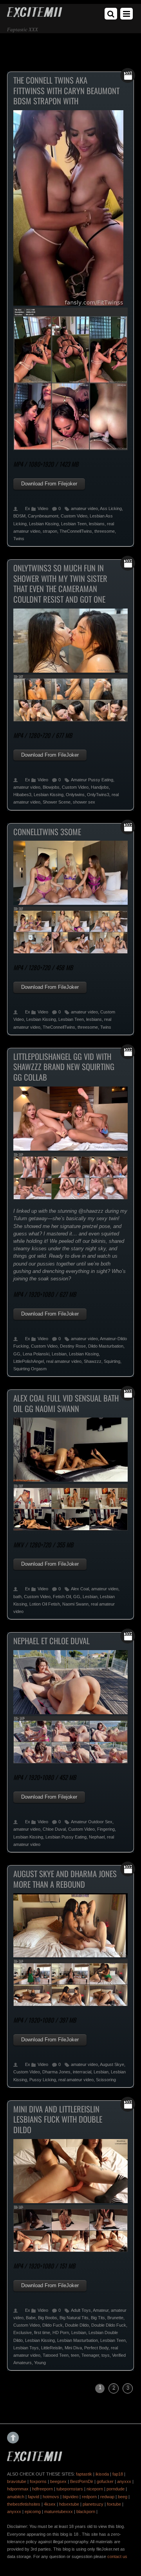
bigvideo (70, 2497)
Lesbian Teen (74, 524)
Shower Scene (57, 802)
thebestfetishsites (24, 2504)
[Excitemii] (35, 14)
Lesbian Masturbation (78, 2340)
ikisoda (102, 2474)
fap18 (118, 2474)
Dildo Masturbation (106, 1346)
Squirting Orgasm (30, 1369)
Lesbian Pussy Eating (66, 1837)
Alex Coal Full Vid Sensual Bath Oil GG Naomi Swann (66, 1403)
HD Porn (61, 2333)
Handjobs (100, 787)
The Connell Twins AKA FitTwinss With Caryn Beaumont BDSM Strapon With (66, 90)
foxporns (38, 2481)
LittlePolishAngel (29, 1361)
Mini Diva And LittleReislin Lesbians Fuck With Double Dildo (58, 2119)
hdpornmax (18, 2489)
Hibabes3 (22, 795)
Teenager (90, 2355)
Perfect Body (96, 2348)
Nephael (97, 1837)
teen (75, 2355)
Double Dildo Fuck (109, 2325)
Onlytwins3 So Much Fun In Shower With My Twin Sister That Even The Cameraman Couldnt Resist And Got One (60, 584)
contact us (117, 2556)
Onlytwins (75, 795)
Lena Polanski (36, 1354)
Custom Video (74, 516)
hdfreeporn (42, 2489)
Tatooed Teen (56, 2355)
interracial (82, 2072)
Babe (31, 2318)
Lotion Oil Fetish (45, 1604)
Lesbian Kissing (44, 524)
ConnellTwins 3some (47, 832)
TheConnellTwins (76, 531)
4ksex (50, 2504)
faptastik (84, 2474)
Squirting (112, 1361)
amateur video (84, 508)
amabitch (16, 2497)
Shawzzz (93, 1361)
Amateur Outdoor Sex (92, 1822)
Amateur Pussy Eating (92, 780)
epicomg (33, 2512)
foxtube (114, 2504)
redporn (89, 2497)
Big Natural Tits (74, 2318)
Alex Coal (80, 1589)
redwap (107, 2497)
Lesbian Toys (26, 2348)
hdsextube (69, 2504)
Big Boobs (48, 2318)
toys (106, 2355)
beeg (123, 2497)
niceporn (95, 2489)
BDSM (19, 516)
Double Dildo (77, 2325)
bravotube (17, 2481)
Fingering (106, 1829)
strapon (50, 531)
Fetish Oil (62, 1597)
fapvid (33, 2497)
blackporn (86, 2512)
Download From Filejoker (49, 484)
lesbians (97, 524)
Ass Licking (111, 508)
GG (17, 1354)
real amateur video (64, 1361)
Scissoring (106, 2080)
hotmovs (51, 2497)
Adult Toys (81, 2310)
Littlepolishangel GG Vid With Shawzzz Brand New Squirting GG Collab (64, 1067)
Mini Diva (73, 2348)
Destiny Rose (73, 1346)
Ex (28, 508)
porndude (116, 2489)
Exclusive (23, 2333)
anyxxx (124, 2481)
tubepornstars (70, 2489)
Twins (19, 539)
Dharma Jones (56, 2072)
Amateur (101, 2310)
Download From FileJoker (50, 755)
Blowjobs (51, 787)
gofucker (105, 2481)
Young (40, 2363)
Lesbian (59, 1354)
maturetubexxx (59, 2512)
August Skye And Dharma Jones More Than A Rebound (65, 1879)
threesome (105, 531)
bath (17, 1597)
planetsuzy (93, 2504)
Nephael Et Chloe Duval (52, 1641)
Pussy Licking (43, 2080)
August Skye (112, 2064)
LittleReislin (52, 2348)
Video (43, 508)
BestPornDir (82, 2481)
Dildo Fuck (52, 2325)
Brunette (115, 2318)
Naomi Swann (75, 1604)
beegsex (58, 2481)
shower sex (84, 802)
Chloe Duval (54, 1829)
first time (42, 2333)
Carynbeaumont (43, 516)
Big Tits (98, 2318)
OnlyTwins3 (98, 795)
